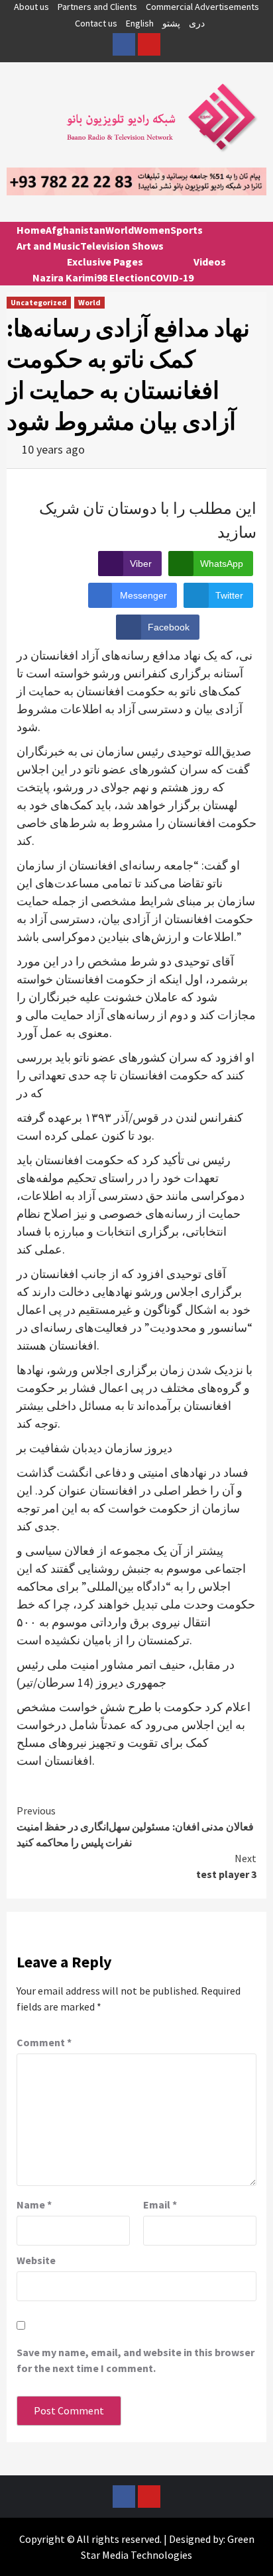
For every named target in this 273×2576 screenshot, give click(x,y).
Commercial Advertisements (202, 7)
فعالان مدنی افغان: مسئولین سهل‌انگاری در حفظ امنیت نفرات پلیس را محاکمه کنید (135, 1826)
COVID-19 (172, 277)
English (140, 23)
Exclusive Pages (105, 262)
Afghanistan (76, 230)
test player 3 (226, 1866)
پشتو (171, 23)
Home (31, 230)
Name (34, 2204)
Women (152, 230)
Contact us (96, 23)
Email (160, 2204)
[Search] (251, 242)
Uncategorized (39, 302)
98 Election (123, 277)
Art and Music (48, 246)
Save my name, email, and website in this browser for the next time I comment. (136, 2360)
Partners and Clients (97, 7)
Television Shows (122, 246)
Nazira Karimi (65, 277)
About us (31, 7)
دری (197, 23)
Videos (210, 262)
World (120, 230)
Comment (44, 2042)
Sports (187, 230)
